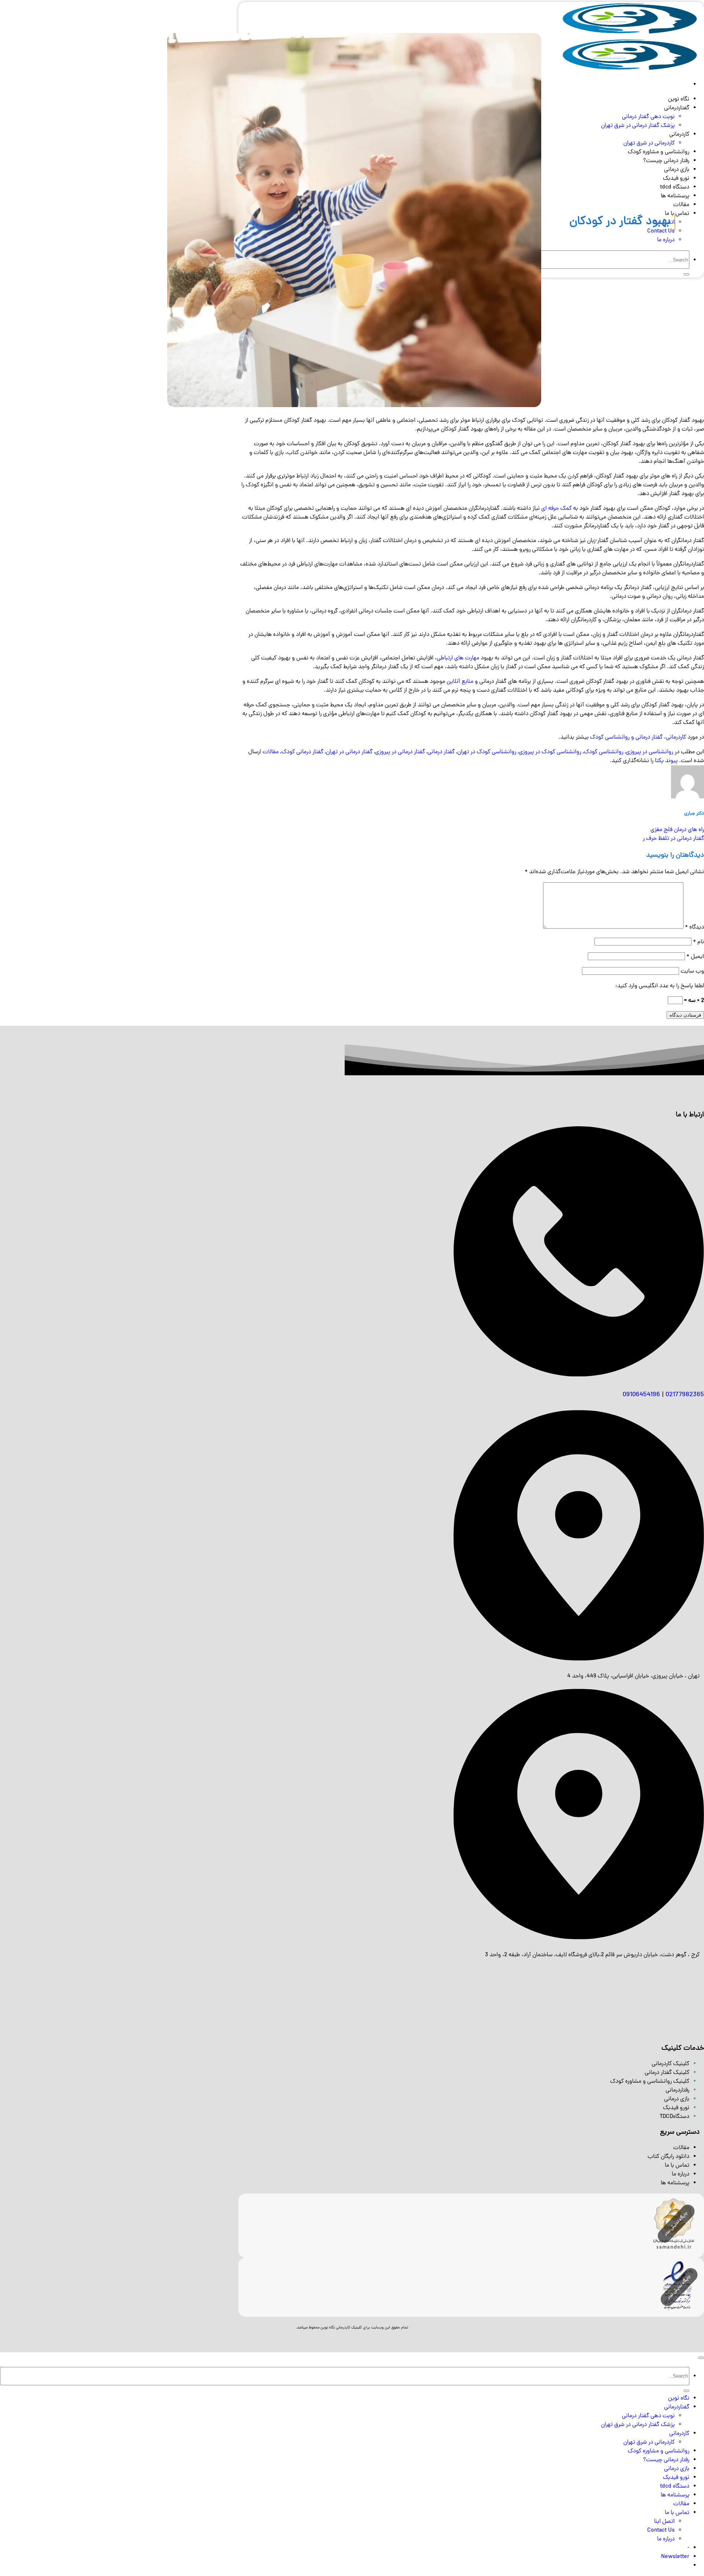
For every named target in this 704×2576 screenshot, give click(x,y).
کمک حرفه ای (556, 509)
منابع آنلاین (460, 682)
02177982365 (685, 1395)
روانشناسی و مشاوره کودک (659, 2451)
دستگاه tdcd (675, 2487)
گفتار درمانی (441, 752)
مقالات (271, 752)
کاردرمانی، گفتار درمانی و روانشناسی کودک (638, 738)
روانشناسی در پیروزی (650, 752)
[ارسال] (686, 2391)
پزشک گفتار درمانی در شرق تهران (638, 2425)
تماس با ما (677, 2166)
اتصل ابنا (664, 2522)
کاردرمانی (679, 2434)
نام (698, 942)
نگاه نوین (679, 2398)
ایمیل (695, 957)
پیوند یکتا (666, 761)
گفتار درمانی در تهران (349, 752)
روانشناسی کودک (604, 752)
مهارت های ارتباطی (458, 658)
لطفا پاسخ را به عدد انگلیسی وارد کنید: (660, 986)
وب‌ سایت (692, 972)
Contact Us (661, 2531)
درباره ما (666, 2539)
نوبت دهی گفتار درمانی (648, 2416)
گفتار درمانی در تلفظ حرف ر (673, 839)
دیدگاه (694, 927)
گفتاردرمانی (677, 2407)
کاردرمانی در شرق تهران (649, 2443)
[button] (675, 2557)
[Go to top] (701, 2358)
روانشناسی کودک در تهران (487, 752)
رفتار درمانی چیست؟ (666, 2460)
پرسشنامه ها (675, 2495)
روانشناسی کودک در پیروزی (550, 752)
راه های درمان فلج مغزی (677, 830)
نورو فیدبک (676, 2478)
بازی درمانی (677, 2469)
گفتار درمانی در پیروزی (400, 752)
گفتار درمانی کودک (302, 752)
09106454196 (641, 1395)
